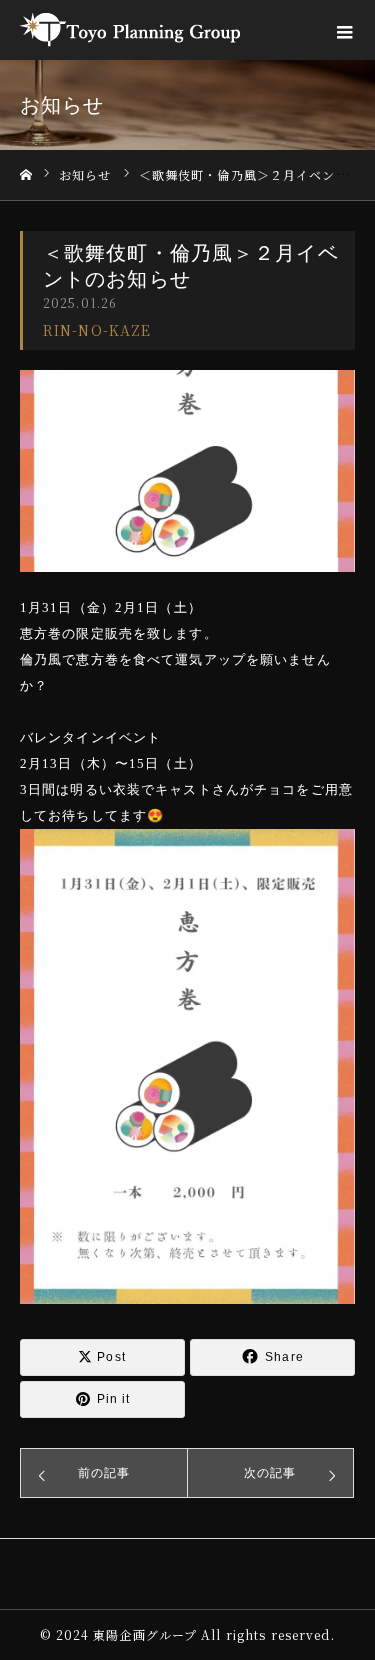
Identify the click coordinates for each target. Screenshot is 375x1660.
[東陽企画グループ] (130, 30)
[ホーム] (26, 175)
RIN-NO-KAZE (97, 330)
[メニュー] (345, 30)
